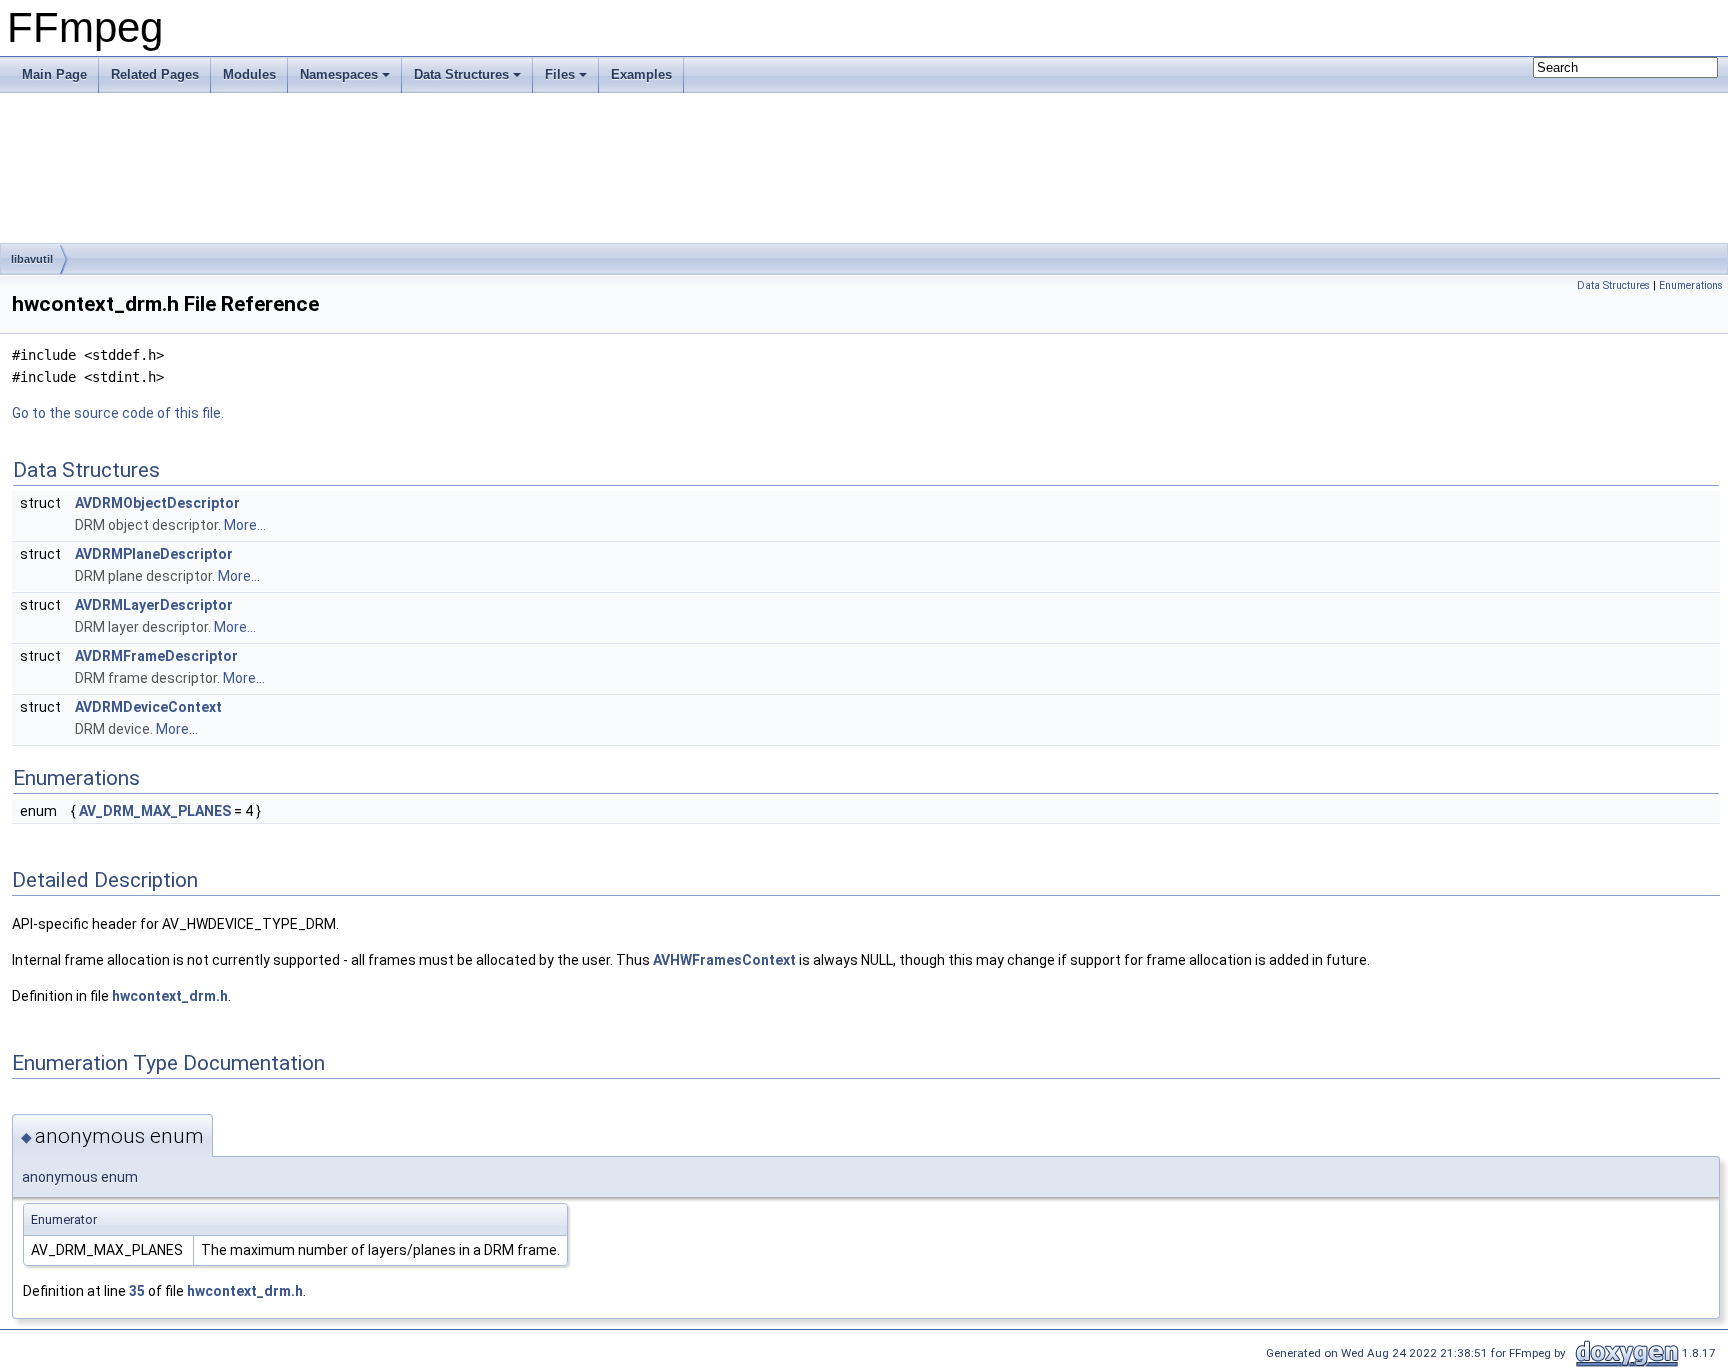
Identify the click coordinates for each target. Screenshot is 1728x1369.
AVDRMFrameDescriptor (156, 656)
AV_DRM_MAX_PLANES (155, 811)
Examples (641, 74)
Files (560, 74)
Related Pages (155, 74)
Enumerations (1691, 285)
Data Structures (461, 74)
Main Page (54, 74)
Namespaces (339, 74)
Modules (249, 74)
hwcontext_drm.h (170, 996)
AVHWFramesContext (724, 960)
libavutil (32, 259)
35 (137, 1291)
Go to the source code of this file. (118, 413)
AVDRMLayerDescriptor (154, 605)
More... (245, 525)
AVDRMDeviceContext (148, 707)
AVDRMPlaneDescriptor (154, 554)
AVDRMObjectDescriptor (157, 503)
